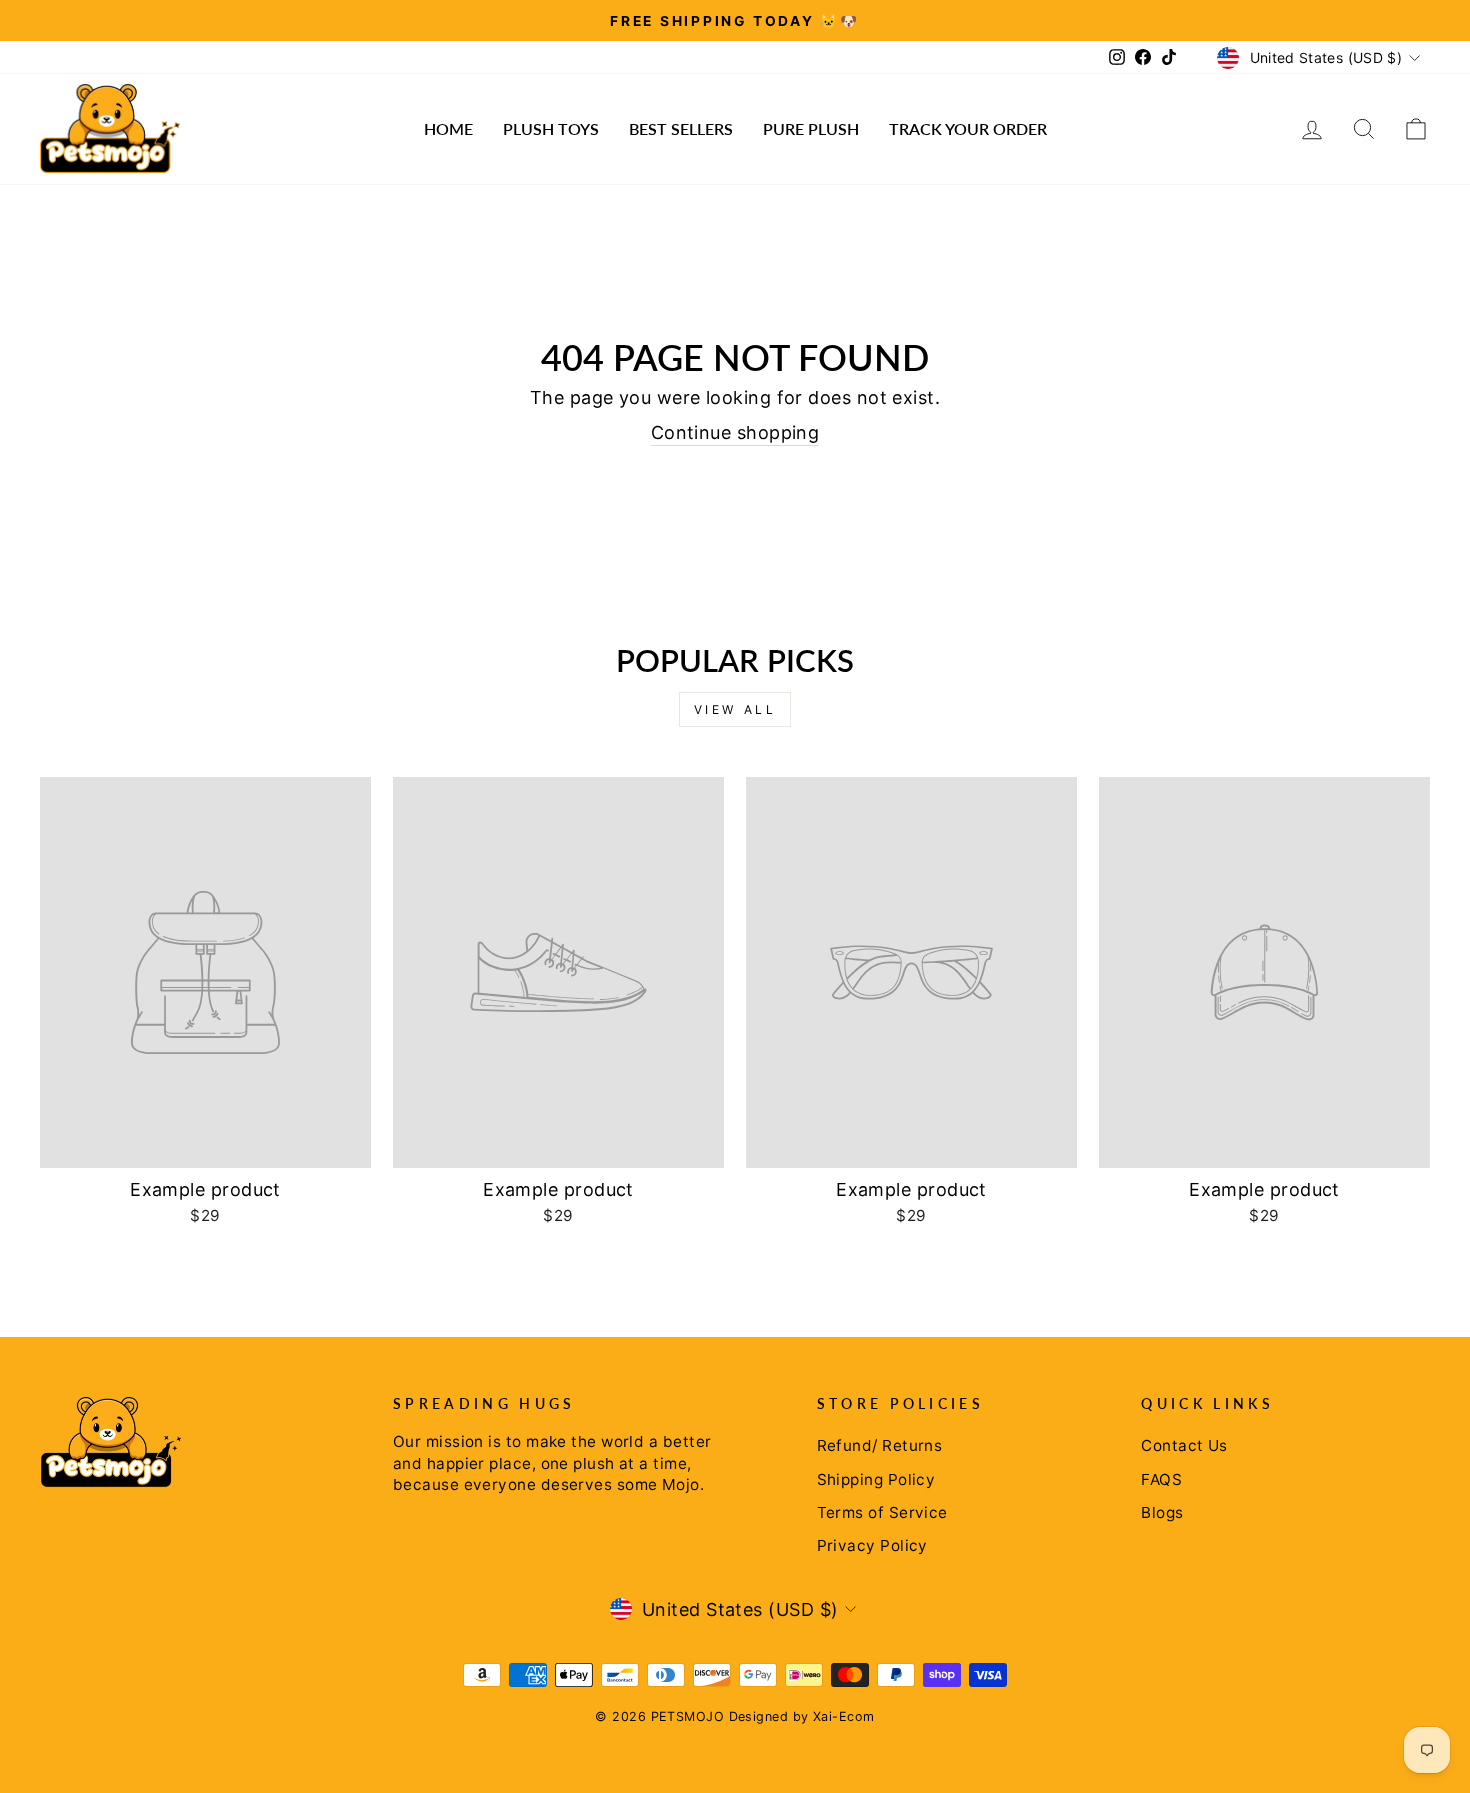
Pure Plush (811, 128)
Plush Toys (551, 128)
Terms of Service (882, 1512)
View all (735, 709)
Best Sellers (681, 128)
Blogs (1162, 1512)
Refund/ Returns (880, 1445)
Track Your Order (968, 128)
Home (448, 128)
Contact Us (1184, 1445)
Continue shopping (735, 432)
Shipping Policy (876, 1479)
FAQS (1161, 1479)
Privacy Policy (872, 1545)
